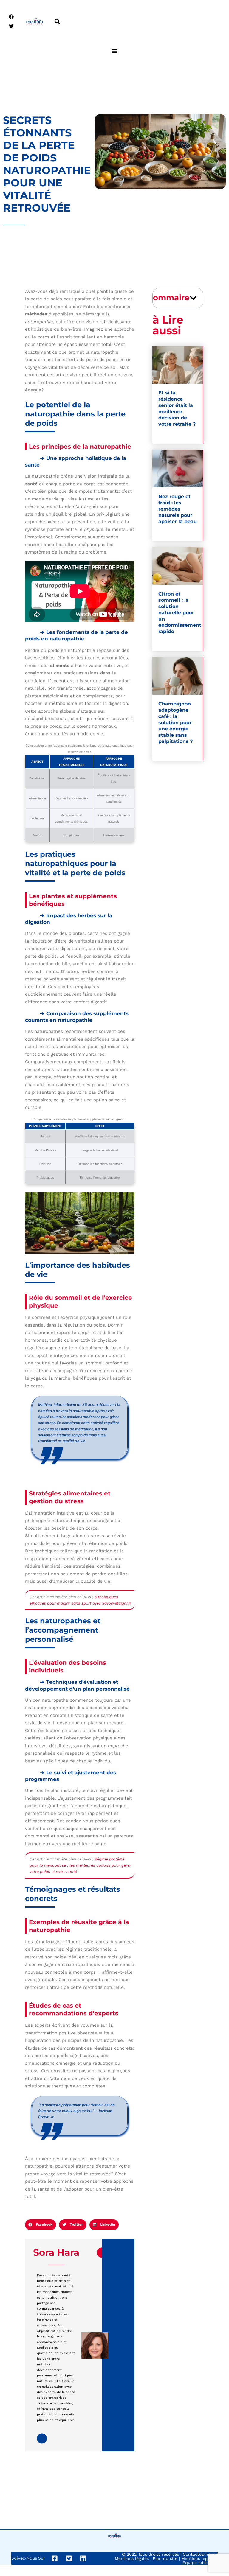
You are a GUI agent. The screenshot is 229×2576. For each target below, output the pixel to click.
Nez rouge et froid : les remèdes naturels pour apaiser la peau (178, 509)
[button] (57, 22)
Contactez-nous (199, 2554)
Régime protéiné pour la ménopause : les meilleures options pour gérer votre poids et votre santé (80, 1865)
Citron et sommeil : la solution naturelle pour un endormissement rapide (180, 613)
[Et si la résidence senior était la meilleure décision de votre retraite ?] (178, 365)
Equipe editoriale (200, 2563)
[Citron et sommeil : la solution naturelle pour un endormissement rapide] (178, 566)
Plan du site (165, 2558)
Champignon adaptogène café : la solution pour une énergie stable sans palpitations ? (175, 723)
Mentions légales (132, 2558)
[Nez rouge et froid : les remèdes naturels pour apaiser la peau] (178, 468)
